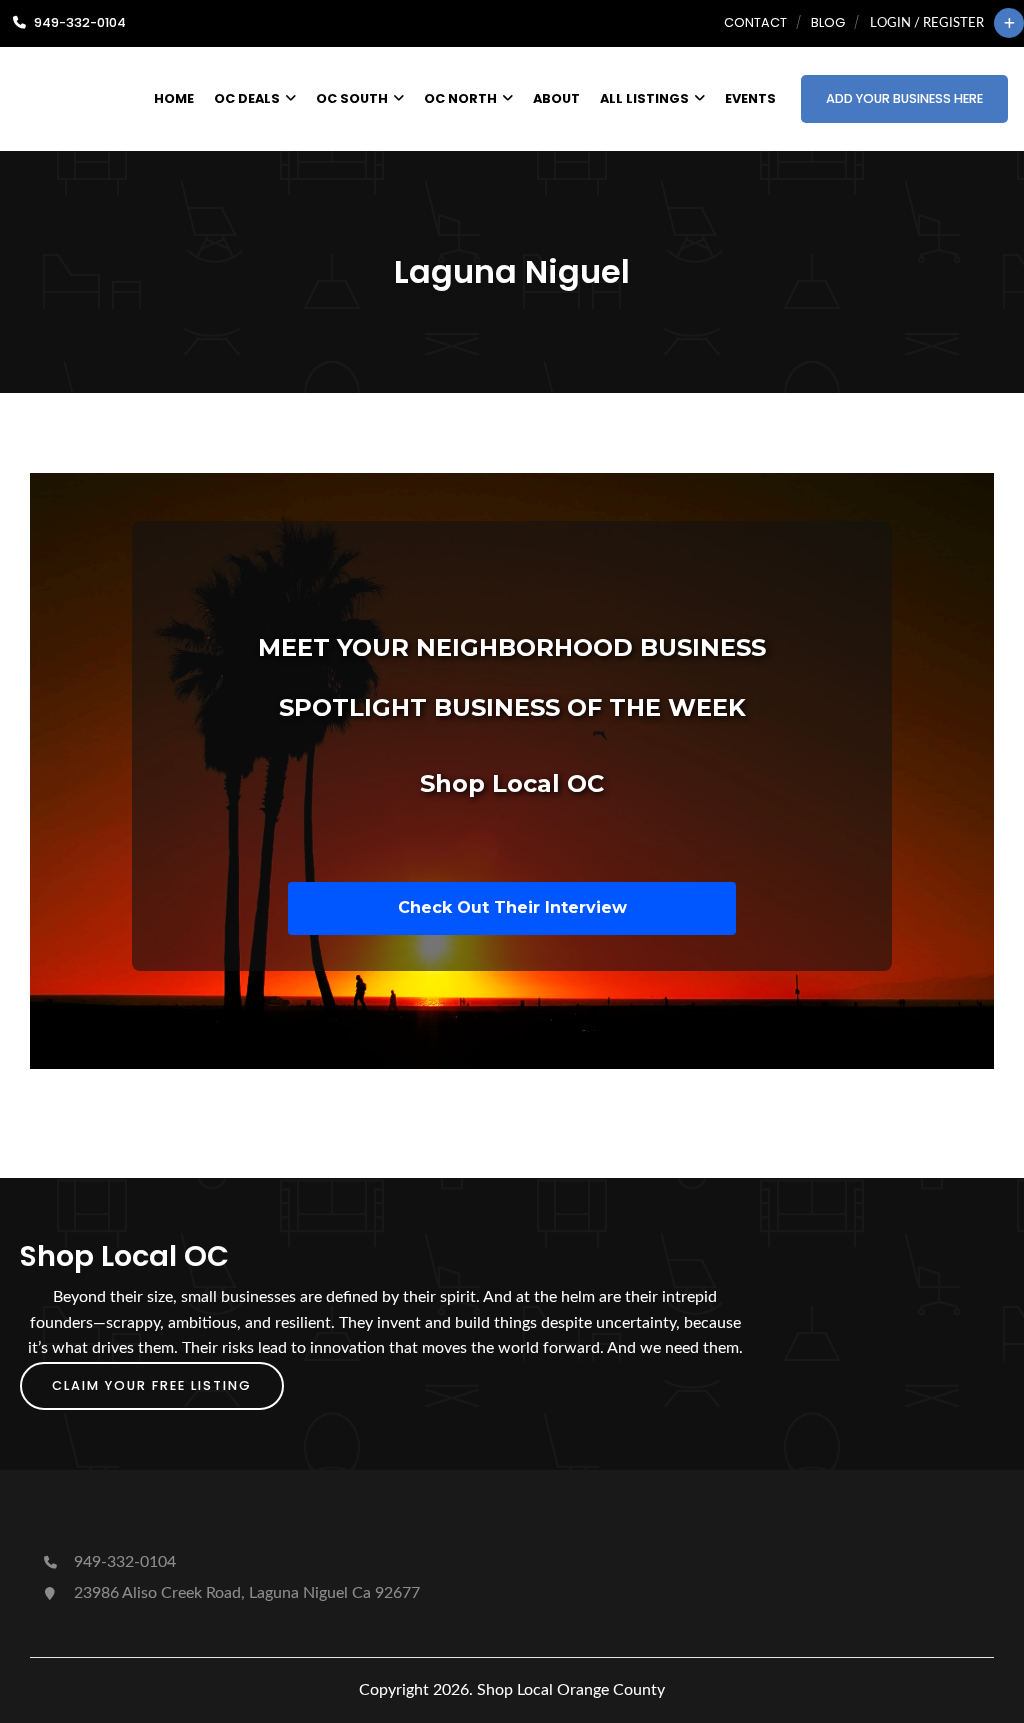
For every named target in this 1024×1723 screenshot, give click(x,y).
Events (750, 98)
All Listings (644, 98)
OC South (352, 98)
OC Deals (247, 98)
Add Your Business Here (904, 98)
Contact (755, 22)
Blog (828, 22)
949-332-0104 (123, 1562)
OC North (460, 98)
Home (174, 98)
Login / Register (927, 23)
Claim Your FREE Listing (152, 1385)
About (556, 98)
